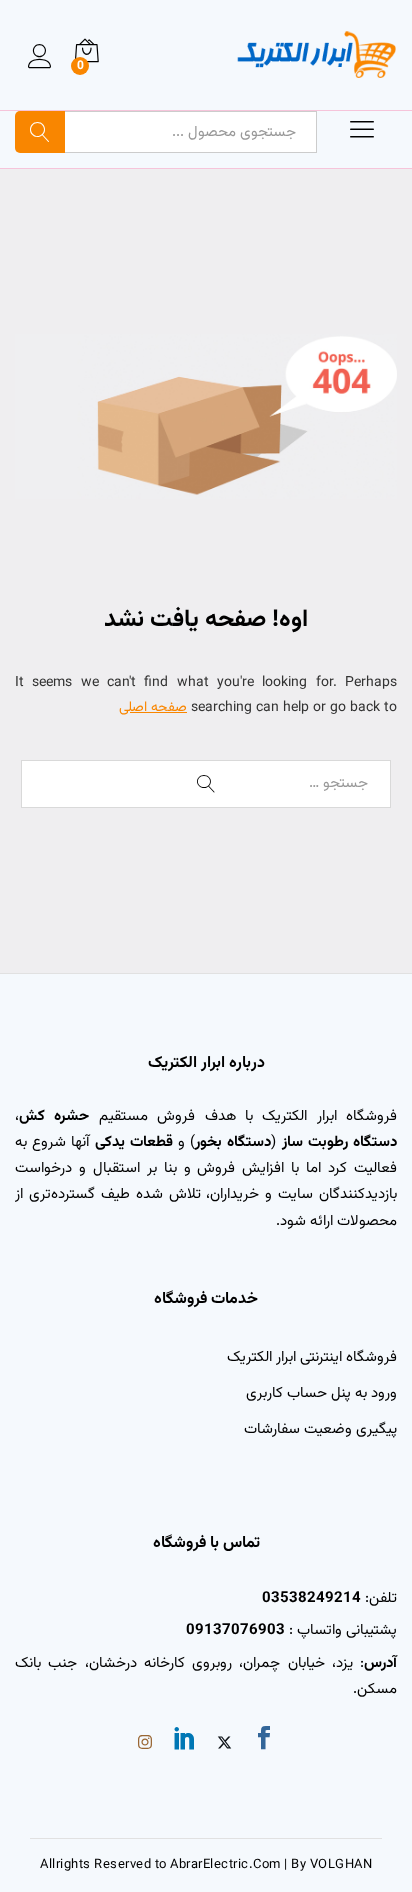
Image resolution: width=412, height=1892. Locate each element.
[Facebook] (264, 1742)
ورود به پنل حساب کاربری (321, 1393)
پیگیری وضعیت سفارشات (320, 1429)
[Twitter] (224, 1745)
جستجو (40, 132)
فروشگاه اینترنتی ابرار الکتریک (312, 1357)
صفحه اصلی (153, 708)
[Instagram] (145, 1745)
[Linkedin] (185, 1742)
